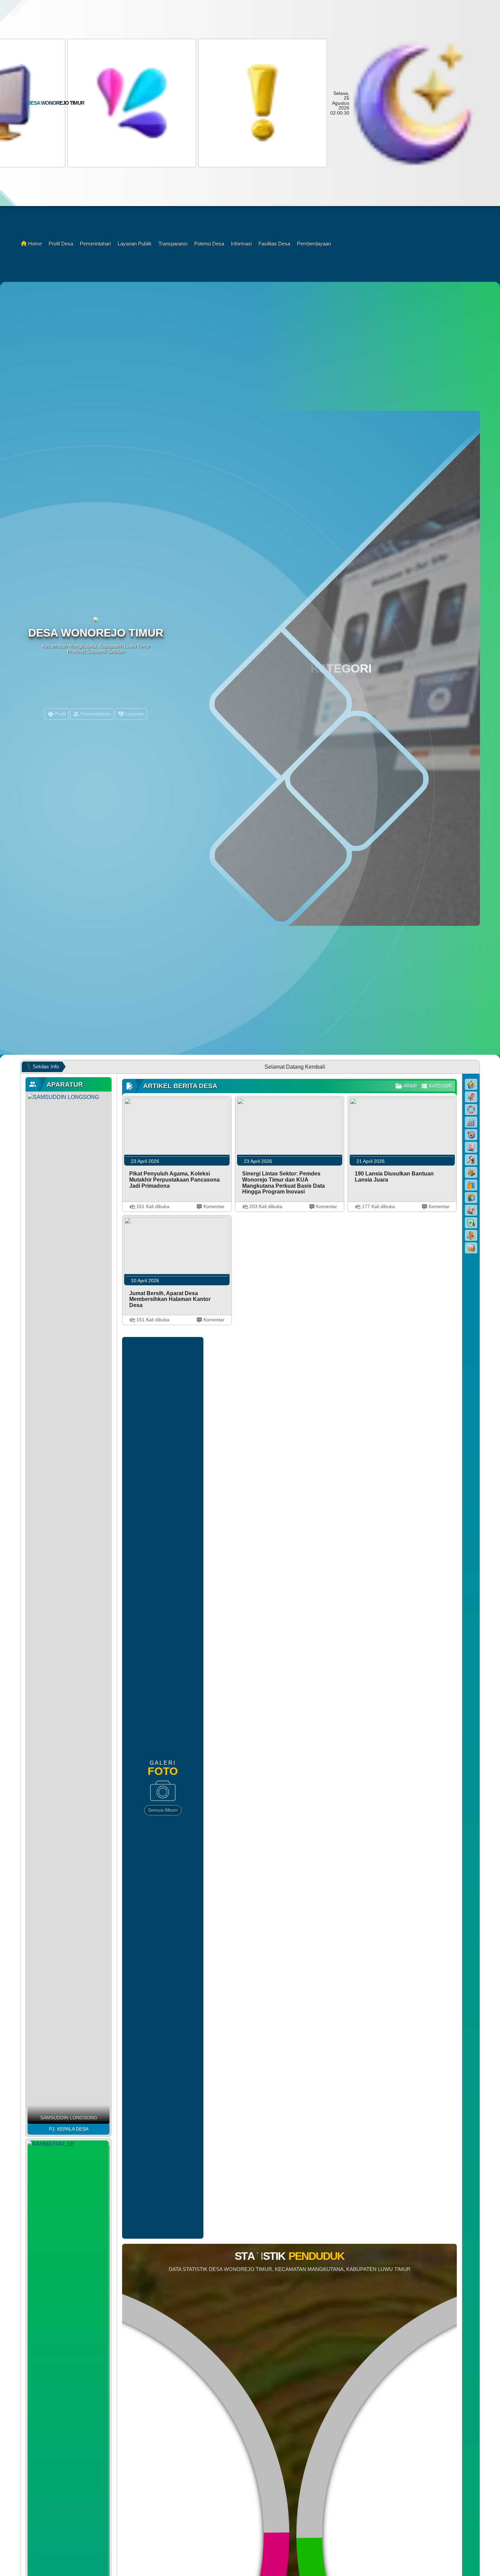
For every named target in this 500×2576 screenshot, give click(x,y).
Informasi (241, 244)
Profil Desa (61, 244)
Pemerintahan (95, 244)
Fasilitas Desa (274, 244)
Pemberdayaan (314, 244)
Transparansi (173, 244)
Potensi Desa (209, 244)
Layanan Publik (135, 244)
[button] (131, 103)
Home (35, 244)
